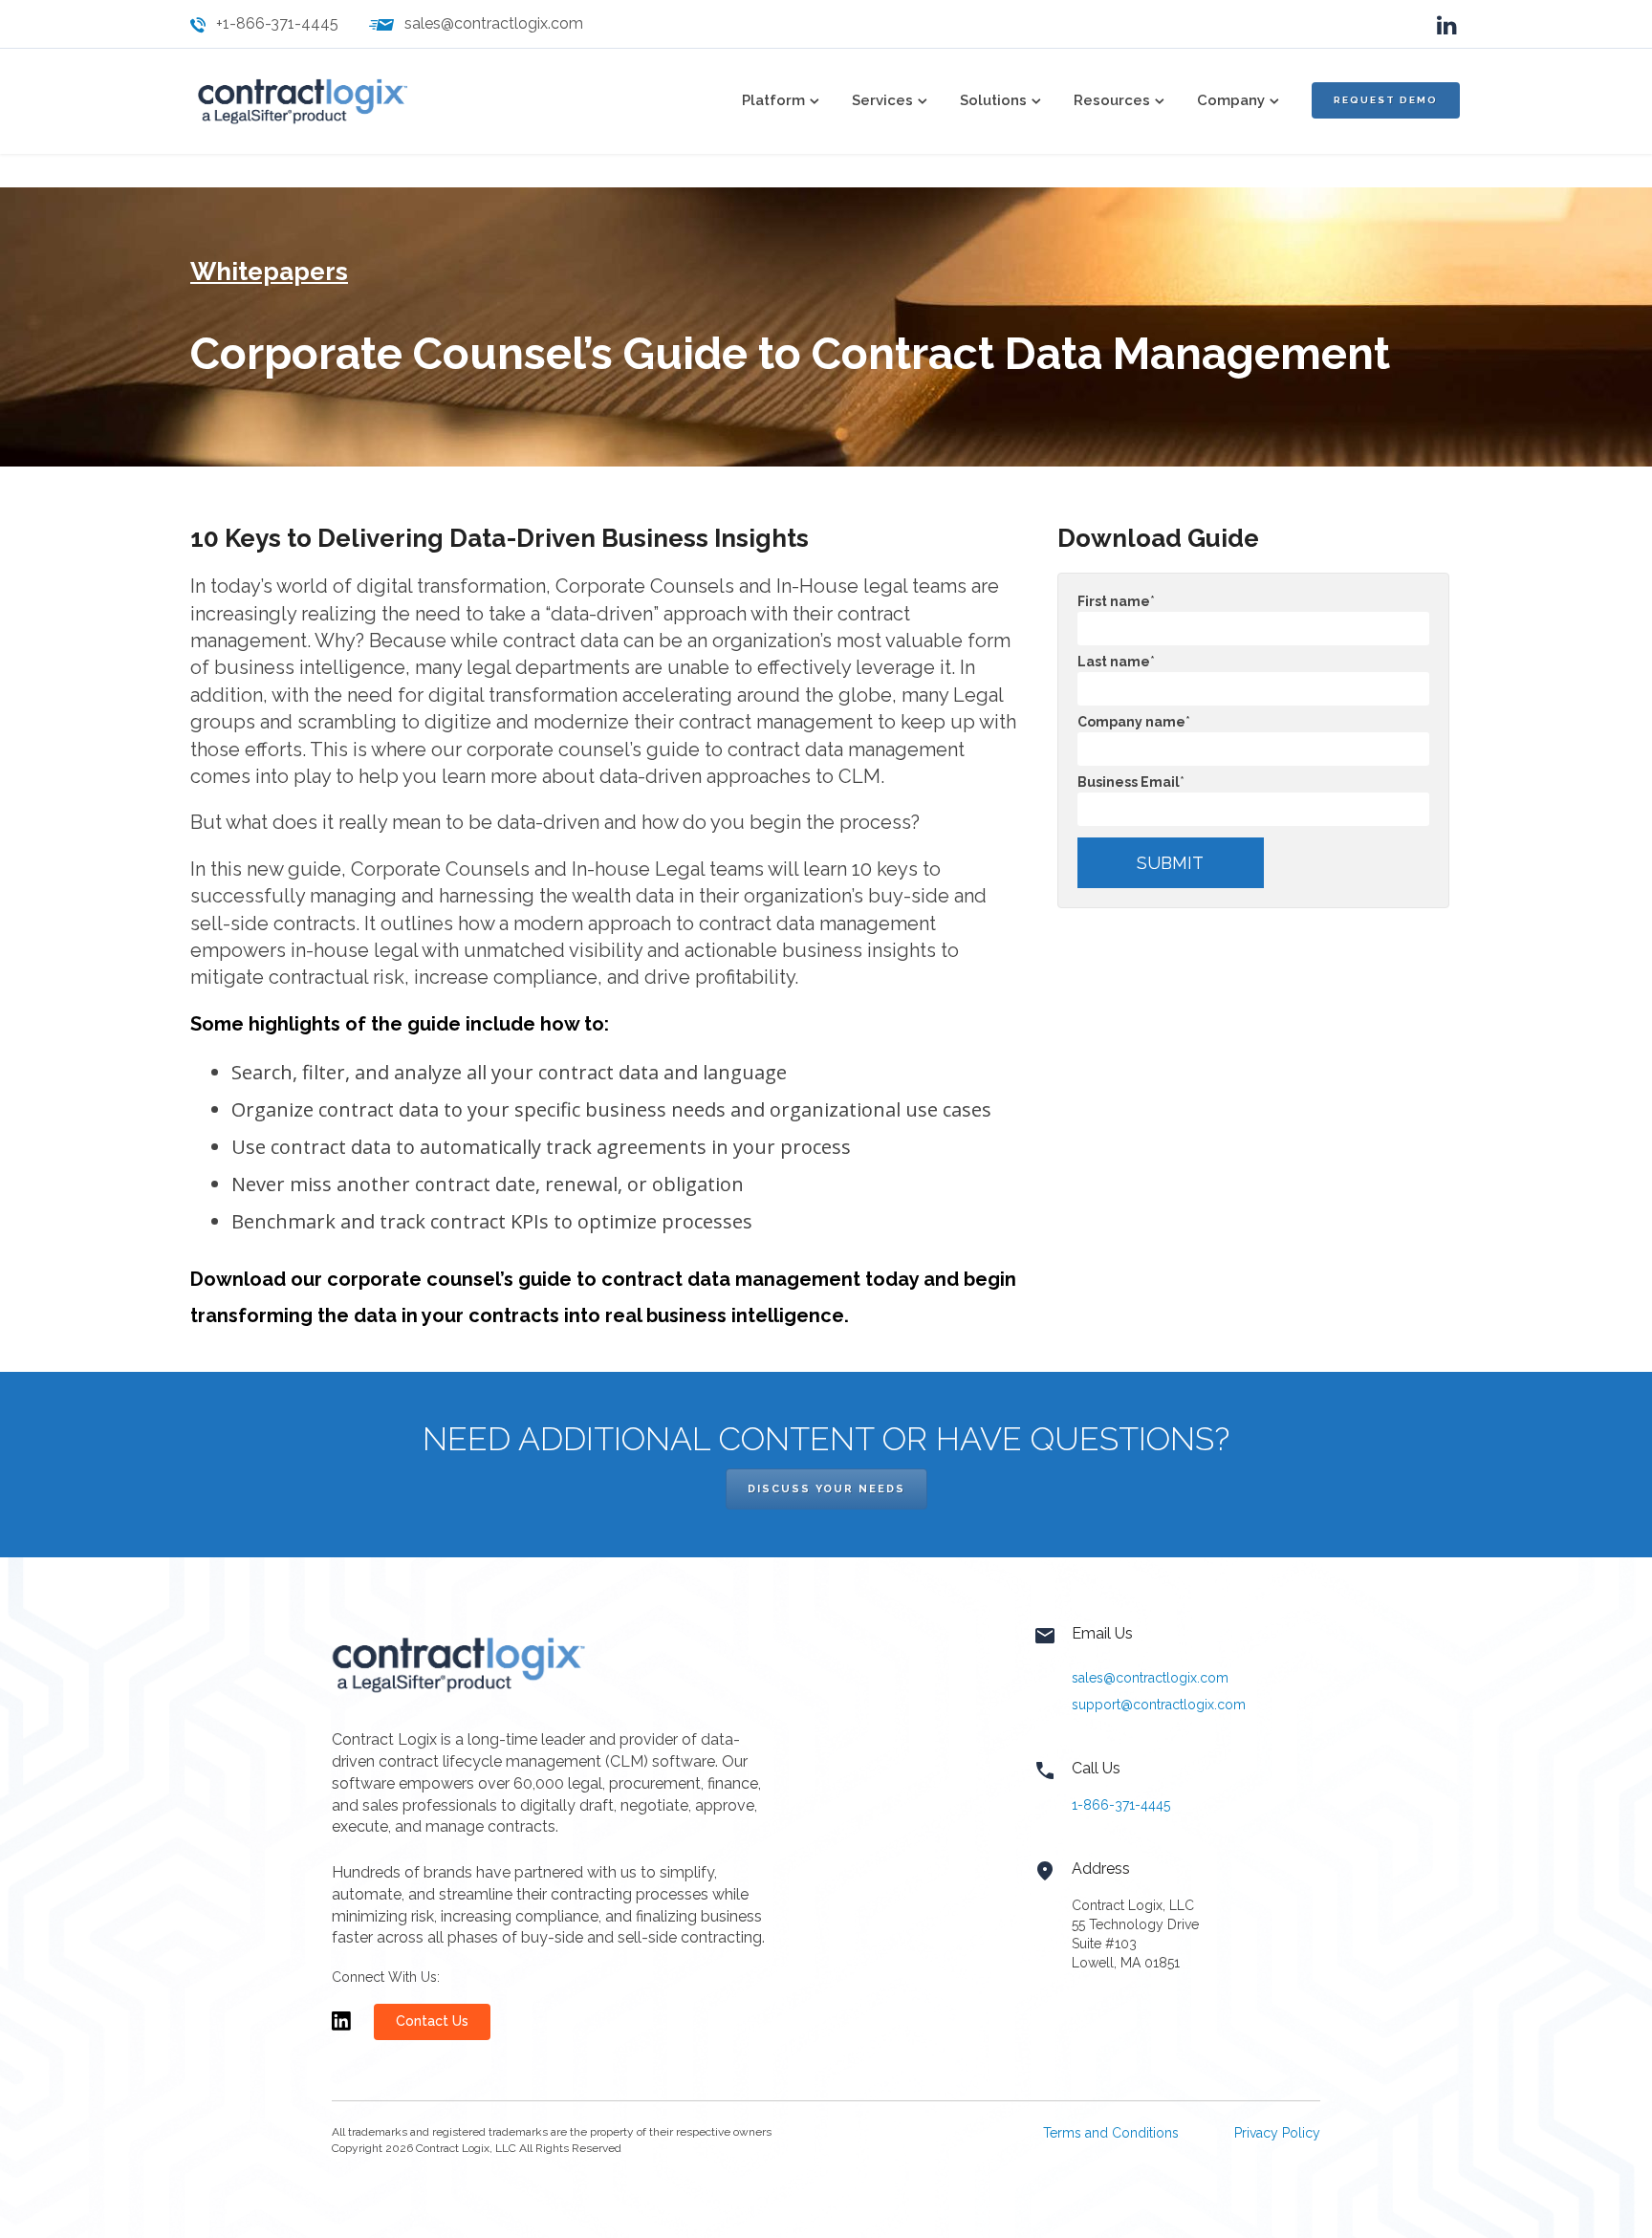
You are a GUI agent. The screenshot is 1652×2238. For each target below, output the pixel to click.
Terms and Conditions (1111, 2133)
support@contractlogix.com (1159, 1705)
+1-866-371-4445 (277, 23)
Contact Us (432, 2021)
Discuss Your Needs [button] (826, 1489)
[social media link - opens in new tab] (1447, 23)
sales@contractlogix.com (494, 23)
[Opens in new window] (341, 2030)
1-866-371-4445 (1121, 1805)
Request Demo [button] (1386, 100)
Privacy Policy (1277, 2133)
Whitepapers (269, 272)
